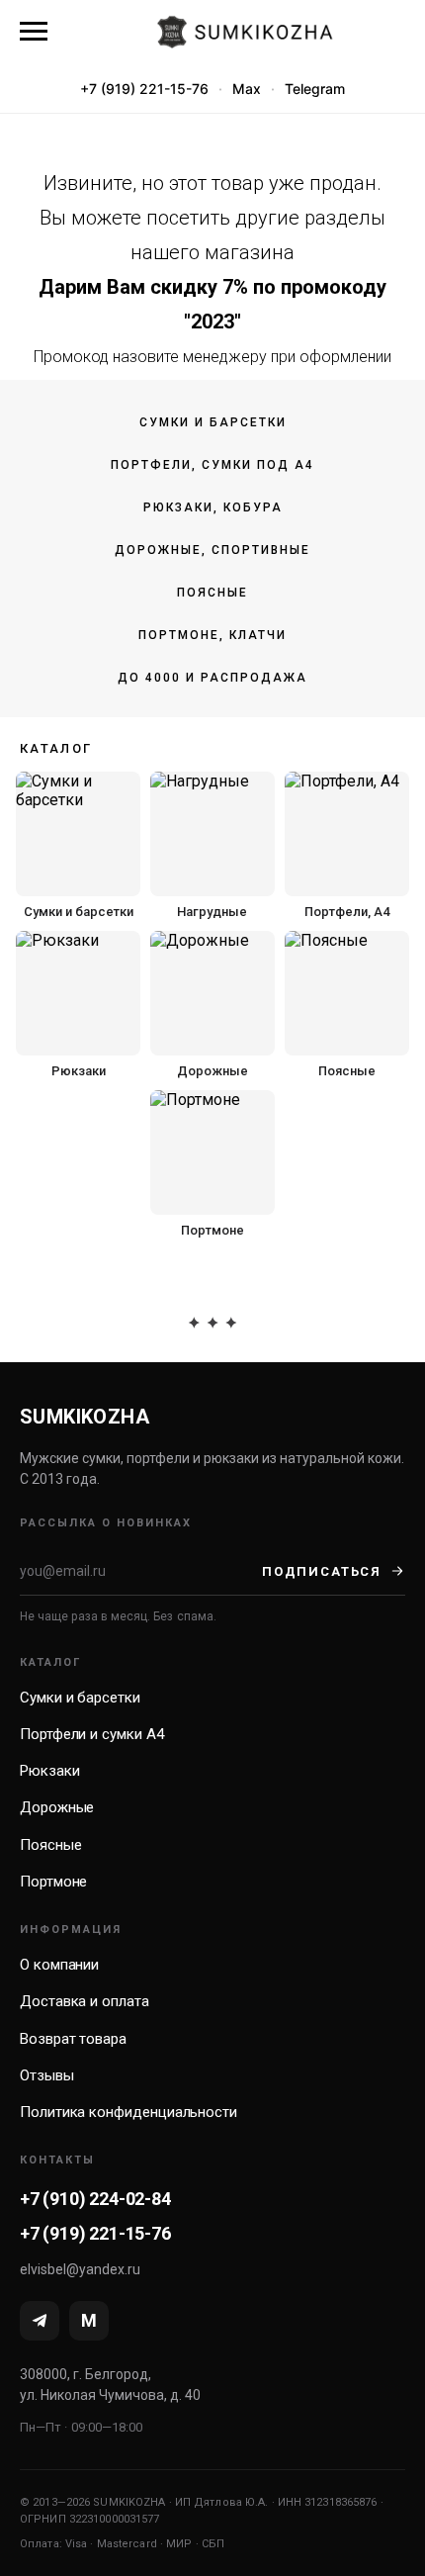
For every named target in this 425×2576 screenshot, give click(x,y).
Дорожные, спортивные (212, 550)
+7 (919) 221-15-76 (144, 89)
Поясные (212, 593)
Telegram (315, 89)
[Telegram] (40, 2321)
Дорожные (57, 1807)
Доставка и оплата (85, 2001)
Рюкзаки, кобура (213, 507)
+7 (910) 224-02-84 (95, 2199)
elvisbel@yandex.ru (80, 2269)
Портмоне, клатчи (212, 635)
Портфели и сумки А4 (92, 1734)
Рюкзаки (49, 1771)
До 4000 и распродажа (212, 678)
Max (247, 89)
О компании (59, 1965)
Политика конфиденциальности (128, 2112)
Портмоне (53, 1882)
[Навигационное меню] (34, 32)
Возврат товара (73, 2039)
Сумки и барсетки (213, 422)
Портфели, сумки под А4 (212, 465)
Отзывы (47, 2075)
